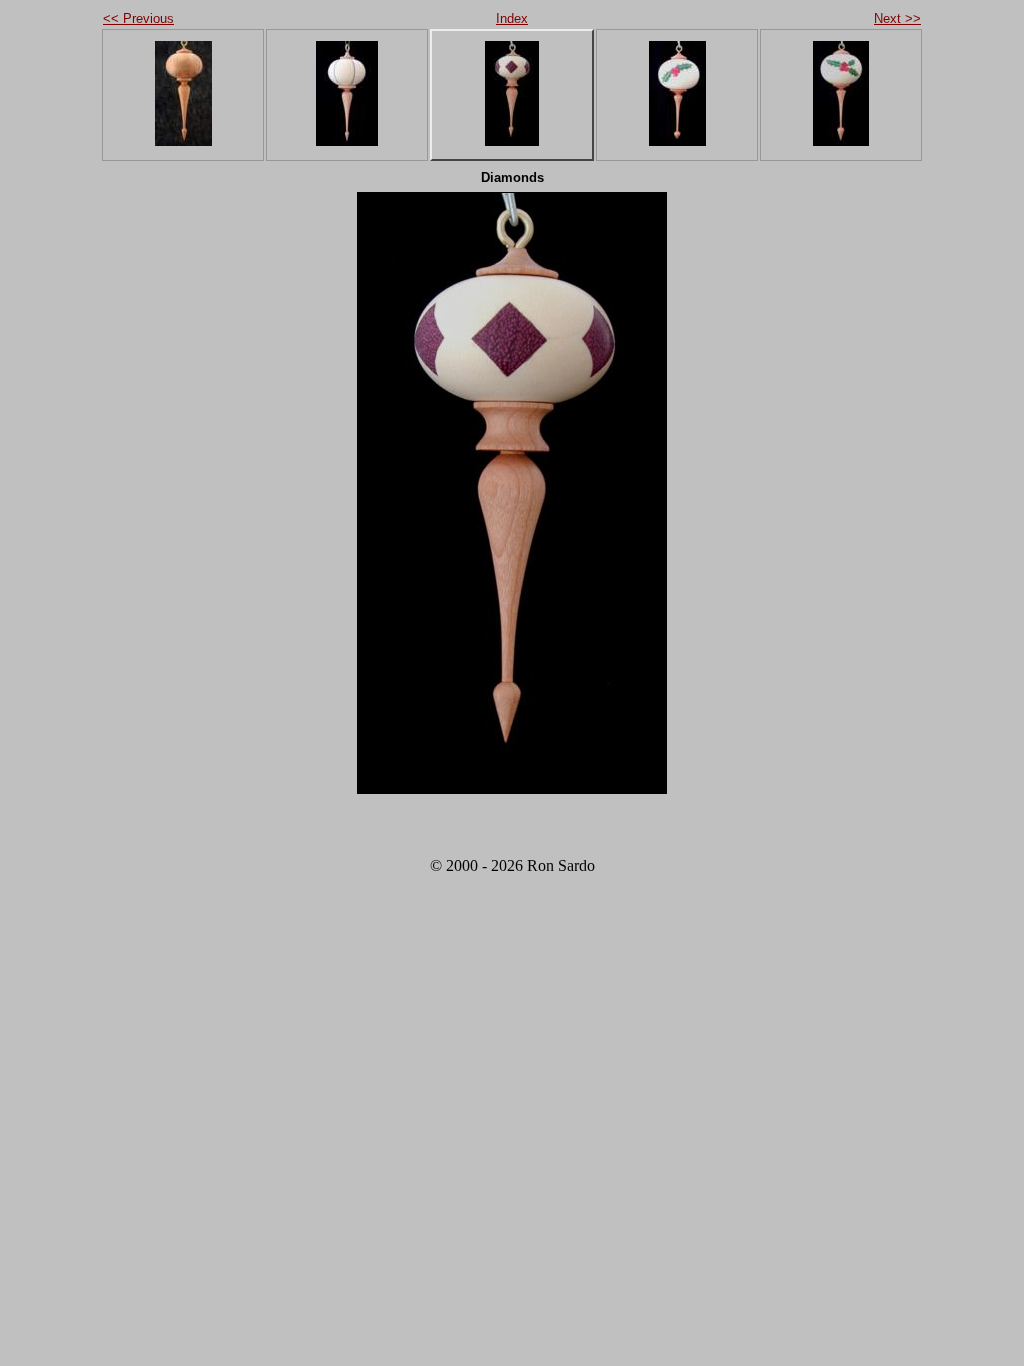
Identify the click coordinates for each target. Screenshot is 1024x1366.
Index (512, 18)
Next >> (897, 18)
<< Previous (138, 18)
